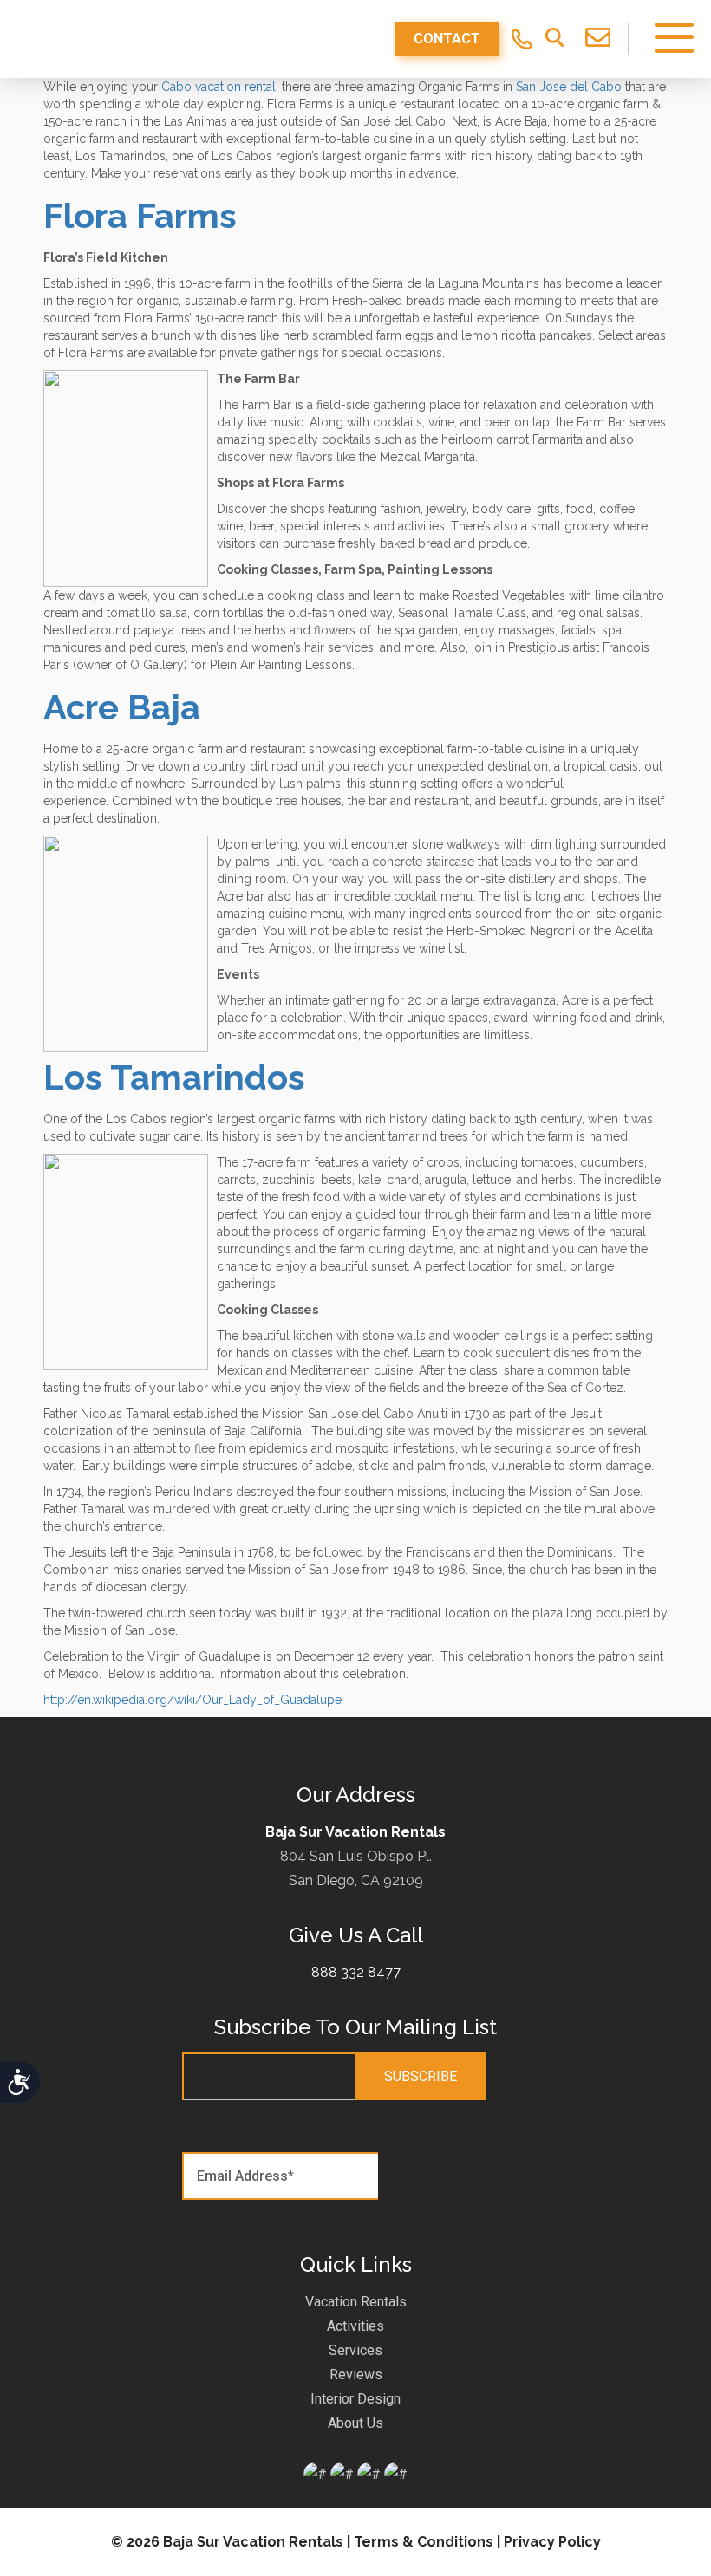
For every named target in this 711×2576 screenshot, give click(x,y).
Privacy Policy (552, 2542)
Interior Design (355, 2399)
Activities (355, 2326)
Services (355, 2350)
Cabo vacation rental (219, 87)
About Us (355, 2423)
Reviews (356, 2374)
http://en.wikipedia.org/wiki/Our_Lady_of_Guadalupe (192, 1700)
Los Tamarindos (174, 1077)
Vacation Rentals (356, 2302)
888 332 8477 (356, 1972)
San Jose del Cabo (569, 87)
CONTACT (447, 39)
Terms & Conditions (424, 2542)
